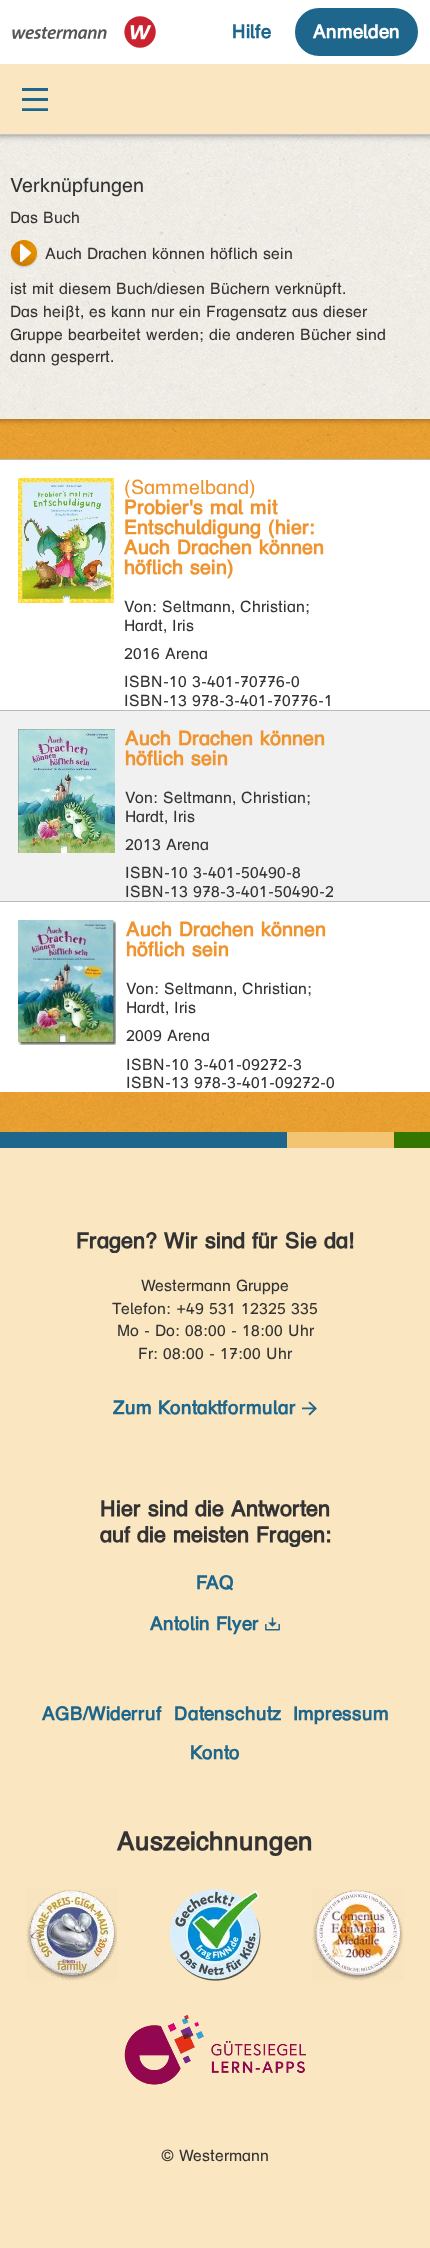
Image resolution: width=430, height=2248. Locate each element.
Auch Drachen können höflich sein (169, 253)
